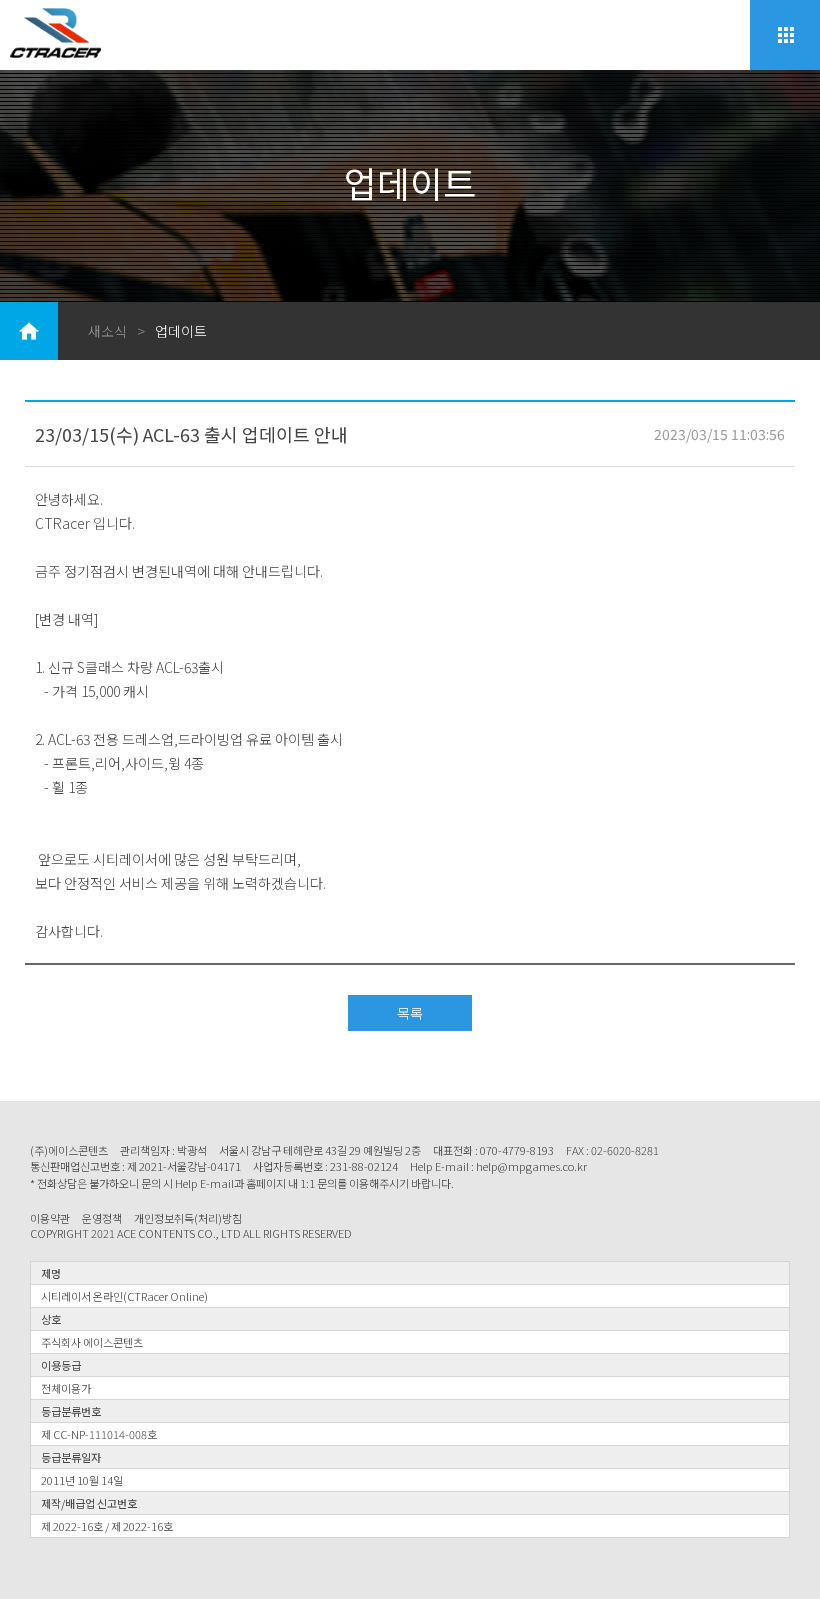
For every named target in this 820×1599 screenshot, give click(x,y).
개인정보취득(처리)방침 (188, 1218)
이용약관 (50, 1218)
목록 (410, 1013)
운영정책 (102, 1218)
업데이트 (181, 331)
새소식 (107, 331)
